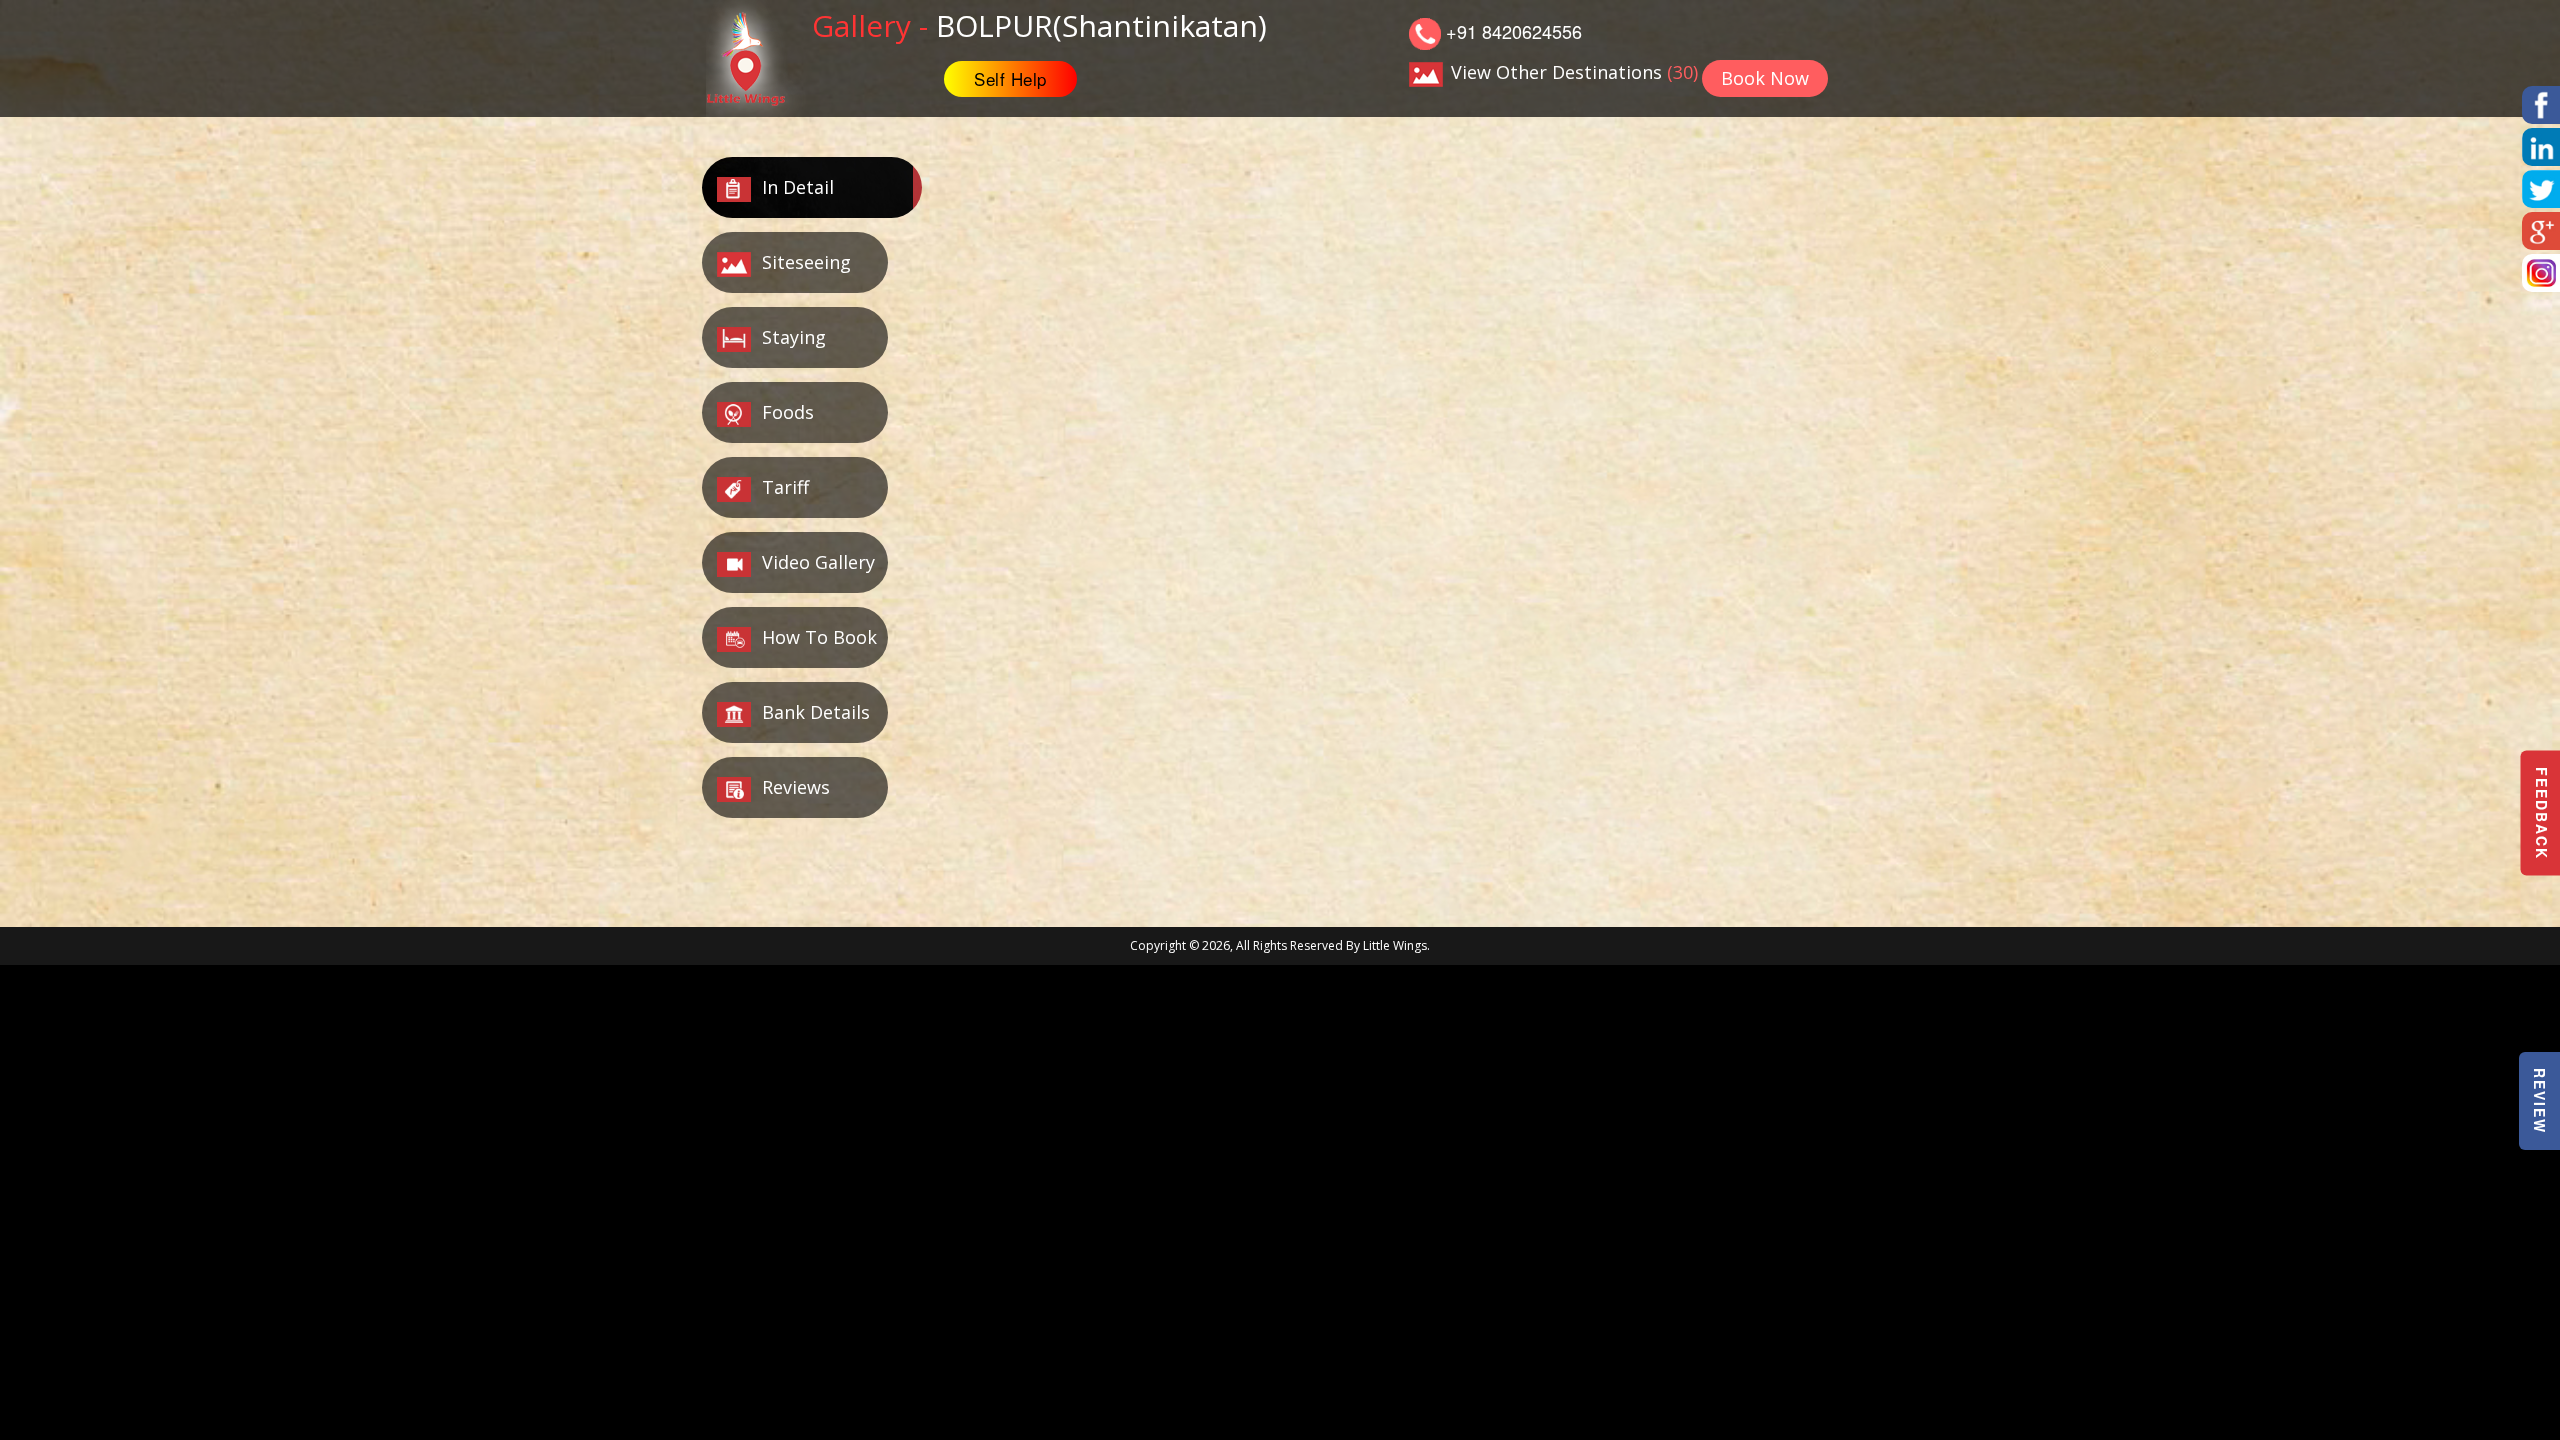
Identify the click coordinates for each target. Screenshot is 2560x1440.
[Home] (757, 56)
